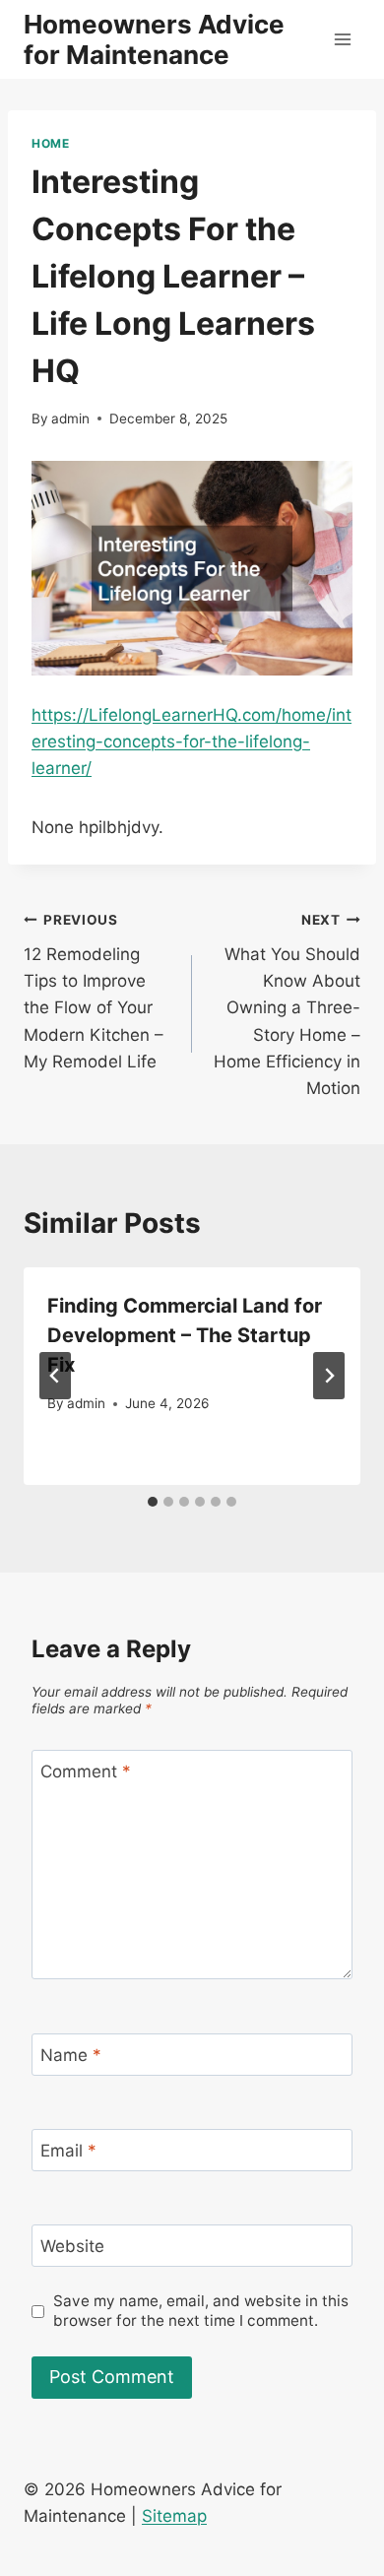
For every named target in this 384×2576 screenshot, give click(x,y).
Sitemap (174, 2516)
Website (72, 2246)
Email (68, 2151)
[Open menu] (342, 39)
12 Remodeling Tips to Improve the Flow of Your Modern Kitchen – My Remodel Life (94, 991)
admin (70, 419)
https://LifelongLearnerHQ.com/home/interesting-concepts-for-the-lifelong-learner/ (192, 741)
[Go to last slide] (55, 1376)
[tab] (153, 1502)
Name (71, 2055)
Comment (86, 1771)
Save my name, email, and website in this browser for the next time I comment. (201, 2311)
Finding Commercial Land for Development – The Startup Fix (185, 1335)
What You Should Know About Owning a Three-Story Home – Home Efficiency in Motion (287, 1005)
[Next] (329, 1376)
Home (50, 143)
